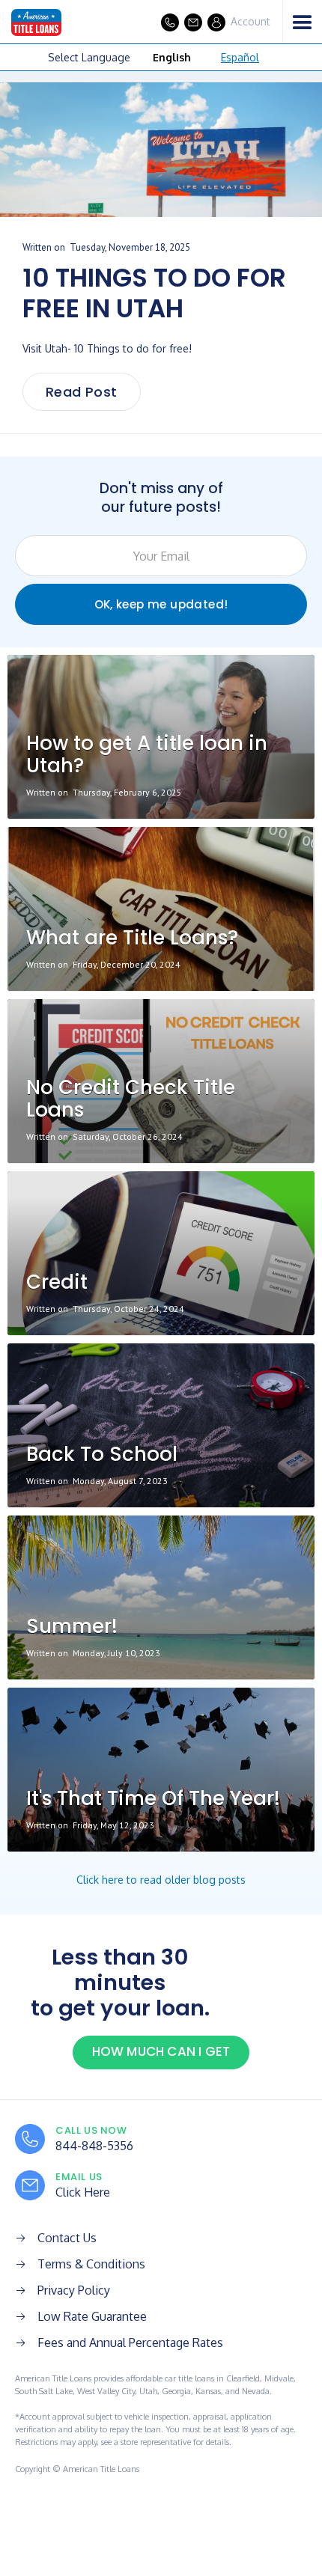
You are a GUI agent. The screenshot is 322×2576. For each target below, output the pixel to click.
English (172, 57)
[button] (302, 22)
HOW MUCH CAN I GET (161, 2051)
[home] (31, 22)
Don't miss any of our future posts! (161, 498)
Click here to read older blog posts (161, 1880)
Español (240, 57)
